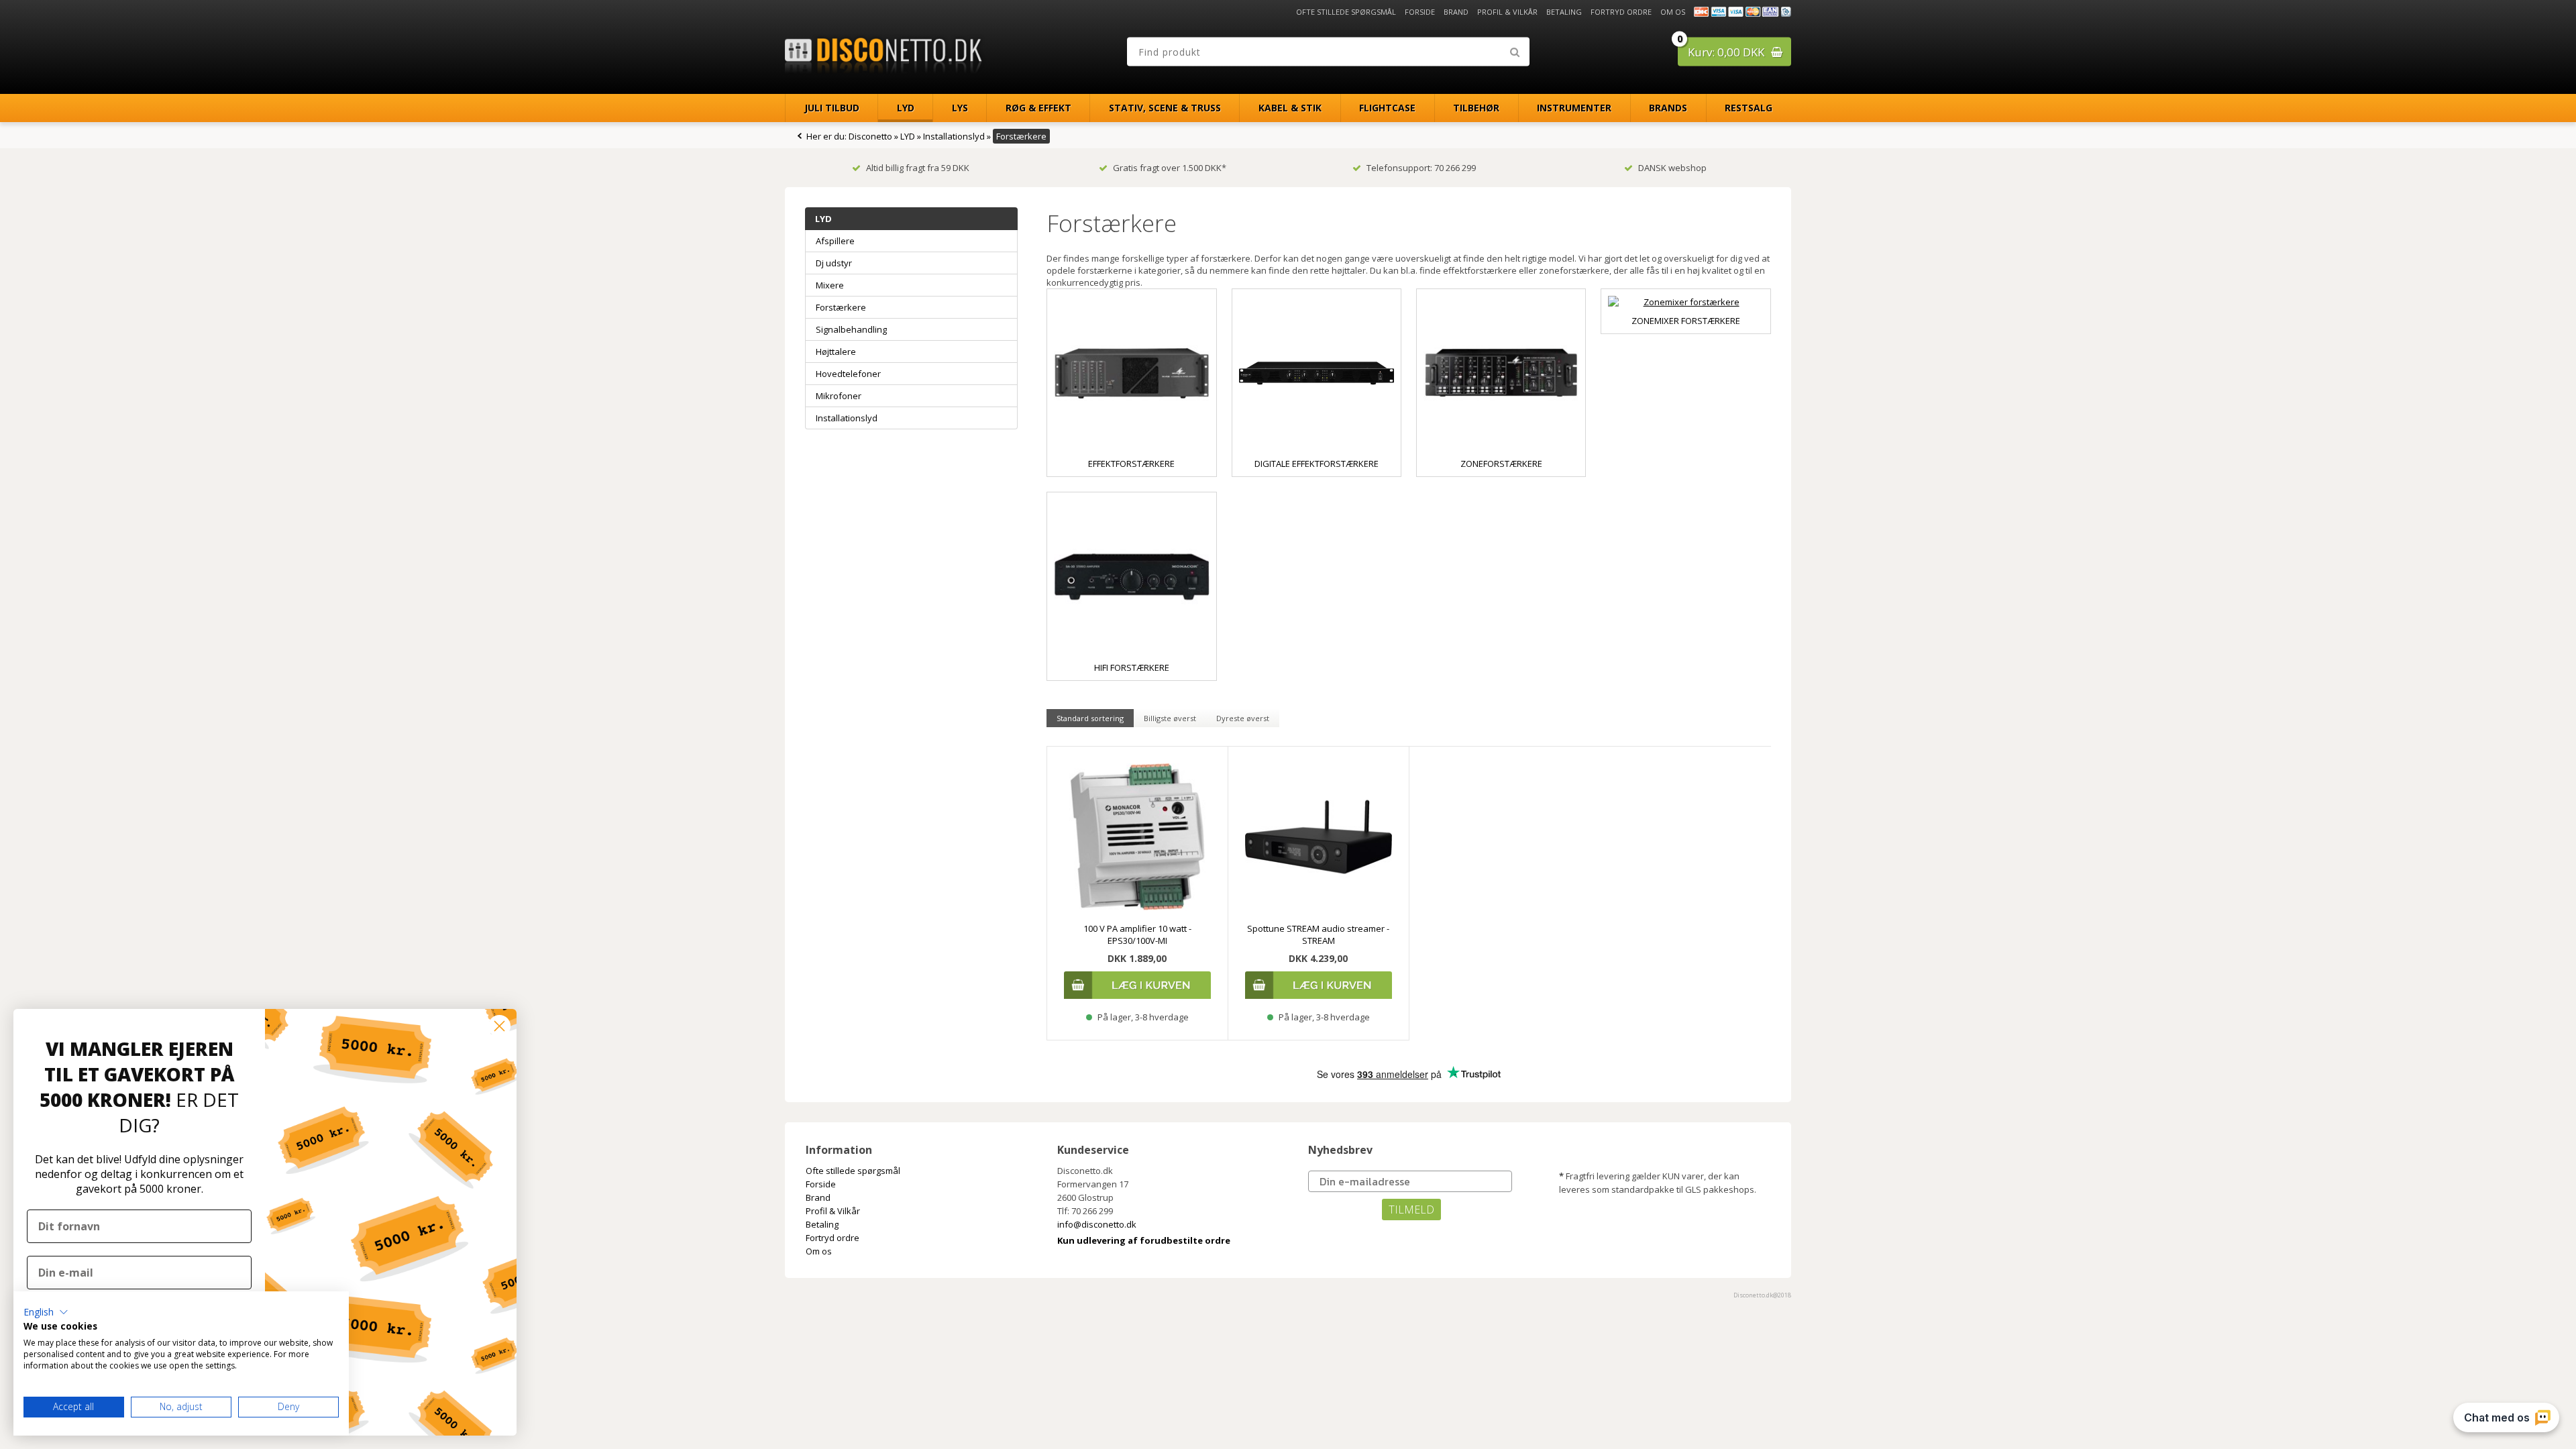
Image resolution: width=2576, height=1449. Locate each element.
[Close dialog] (499, 1026)
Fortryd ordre (1621, 12)
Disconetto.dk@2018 (1762, 1295)
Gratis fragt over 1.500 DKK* (1170, 168)
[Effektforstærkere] (1131, 373)
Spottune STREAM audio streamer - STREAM (1318, 934)
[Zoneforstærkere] (1501, 373)
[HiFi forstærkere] (1131, 577)
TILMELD (1411, 1210)
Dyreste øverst (1243, 718)
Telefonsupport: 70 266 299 (1421, 168)
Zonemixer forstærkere (1686, 321)
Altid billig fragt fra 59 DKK (918, 168)
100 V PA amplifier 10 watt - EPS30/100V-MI (1137, 934)
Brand (1456, 12)
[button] (46, 1312)
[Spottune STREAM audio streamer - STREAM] (1319, 837)
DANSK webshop (1672, 168)
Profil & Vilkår (1507, 12)
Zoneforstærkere (1501, 464)
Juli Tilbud (832, 108)
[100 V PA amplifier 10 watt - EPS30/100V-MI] (1137, 837)
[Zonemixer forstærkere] (1685, 302)
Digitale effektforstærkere (1317, 464)
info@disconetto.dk (1097, 1224)
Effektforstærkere (1131, 464)
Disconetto (870, 136)
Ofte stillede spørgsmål (1346, 12)
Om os (1673, 12)
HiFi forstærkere (1132, 667)
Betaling (1564, 12)
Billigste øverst (1170, 718)
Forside (1420, 12)
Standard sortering (1090, 718)
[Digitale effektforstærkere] (1317, 373)
